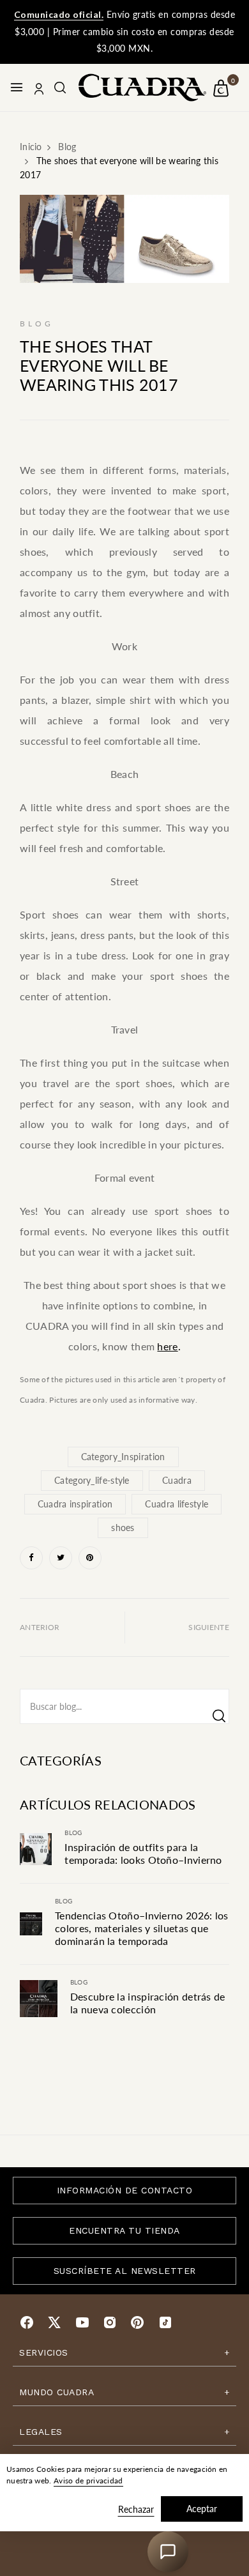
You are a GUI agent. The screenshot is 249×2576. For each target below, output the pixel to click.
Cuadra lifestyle (177, 1504)
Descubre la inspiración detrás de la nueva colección (148, 2003)
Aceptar (202, 2509)
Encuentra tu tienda (124, 2230)
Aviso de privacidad (88, 2481)
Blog (73, 1833)
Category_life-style (92, 1480)
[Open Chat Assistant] (168, 2552)
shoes (123, 1528)
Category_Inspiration (123, 1457)
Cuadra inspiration (75, 1504)
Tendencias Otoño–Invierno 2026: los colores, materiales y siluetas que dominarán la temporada (142, 1928)
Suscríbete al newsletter (125, 2271)
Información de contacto (125, 2190)
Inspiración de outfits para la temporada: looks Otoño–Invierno (143, 1853)
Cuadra (177, 1480)
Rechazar (136, 2509)
